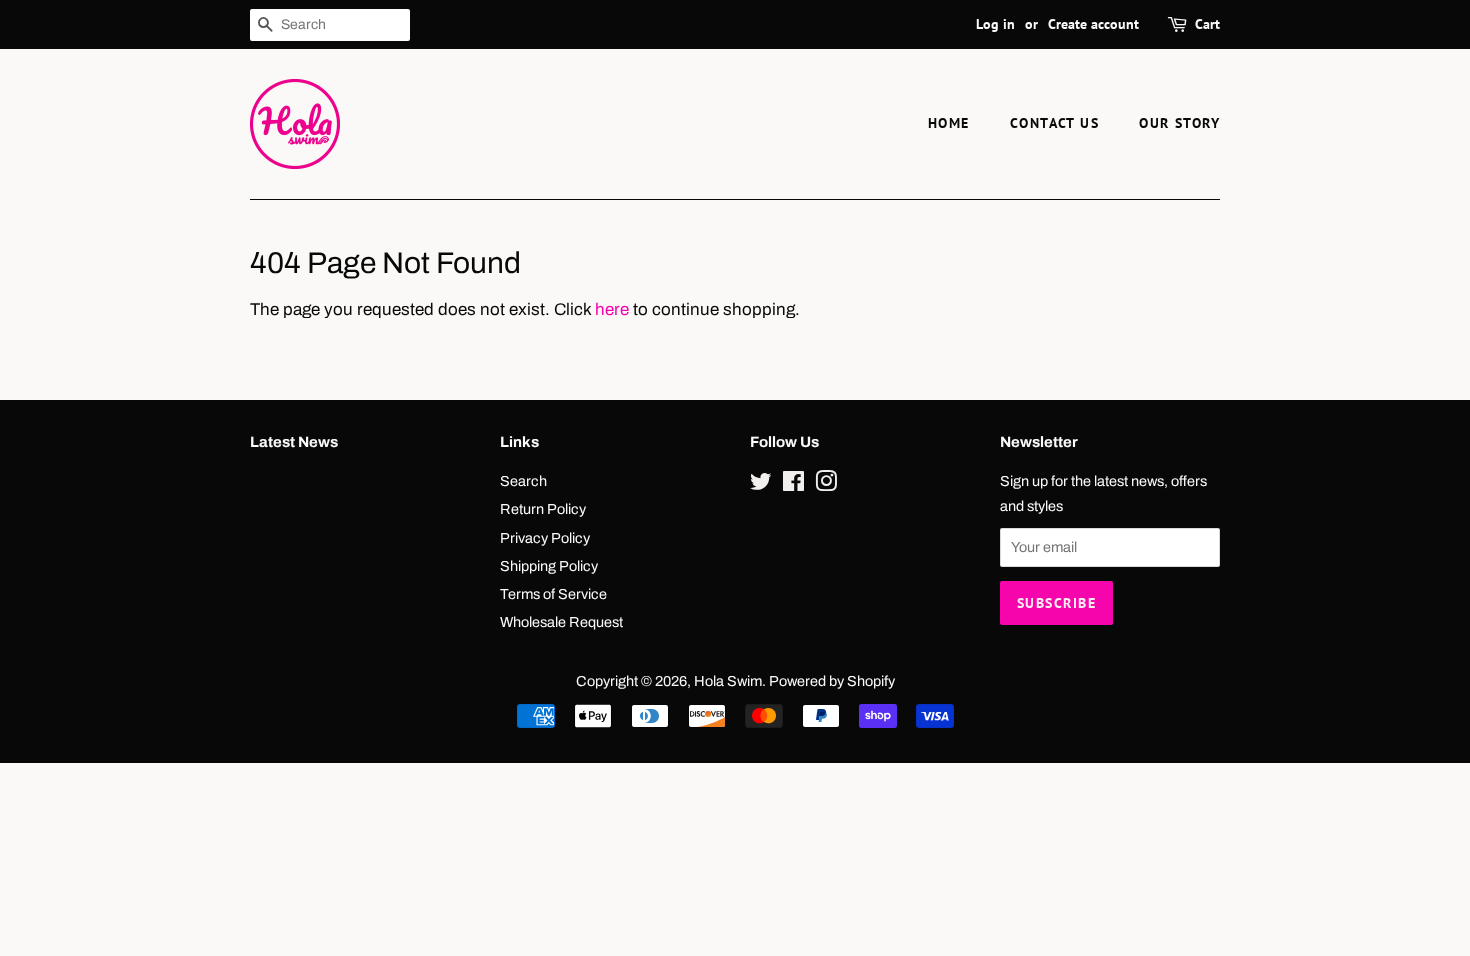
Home (949, 123)
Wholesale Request (561, 622)
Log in (995, 24)
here (612, 309)
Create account (1093, 24)
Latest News (294, 442)
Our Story (1179, 123)
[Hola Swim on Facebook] (793, 485)
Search (523, 481)
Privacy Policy (545, 538)
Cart (1207, 24)
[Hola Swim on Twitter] (761, 485)
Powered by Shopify (832, 681)
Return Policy (543, 509)
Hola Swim (728, 681)
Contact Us (1054, 123)
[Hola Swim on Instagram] (826, 485)
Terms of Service (553, 594)
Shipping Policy (549, 566)
